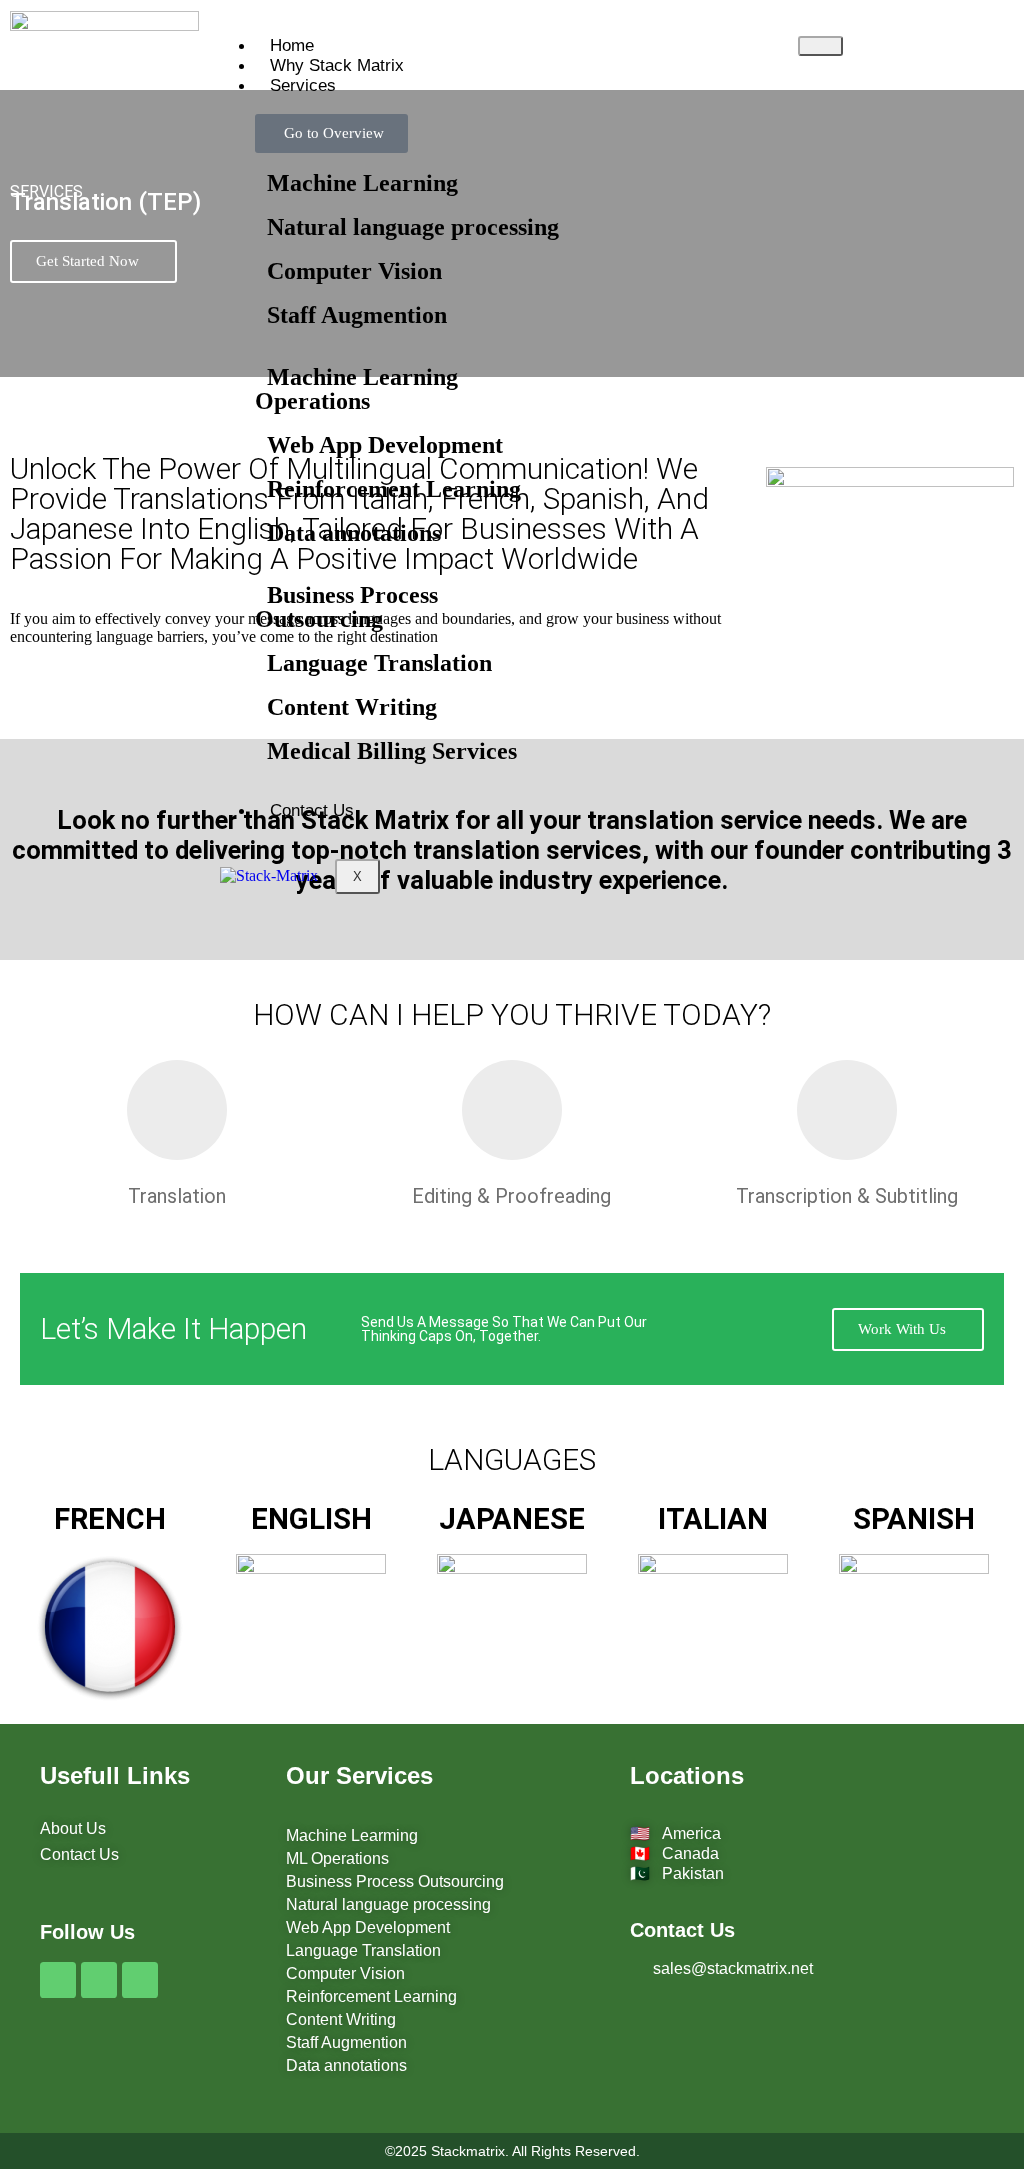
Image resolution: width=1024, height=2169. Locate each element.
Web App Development (379, 445)
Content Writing (346, 707)
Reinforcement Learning (388, 489)
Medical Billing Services (386, 751)
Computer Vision (348, 271)
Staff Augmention (351, 315)
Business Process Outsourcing (346, 607)
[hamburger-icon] (820, 46)
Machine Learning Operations (356, 389)
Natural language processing (407, 227)
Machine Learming (352, 1835)
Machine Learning (356, 183)
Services (303, 85)
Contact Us (312, 810)
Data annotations (348, 533)
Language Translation (373, 663)
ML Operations (337, 1858)
